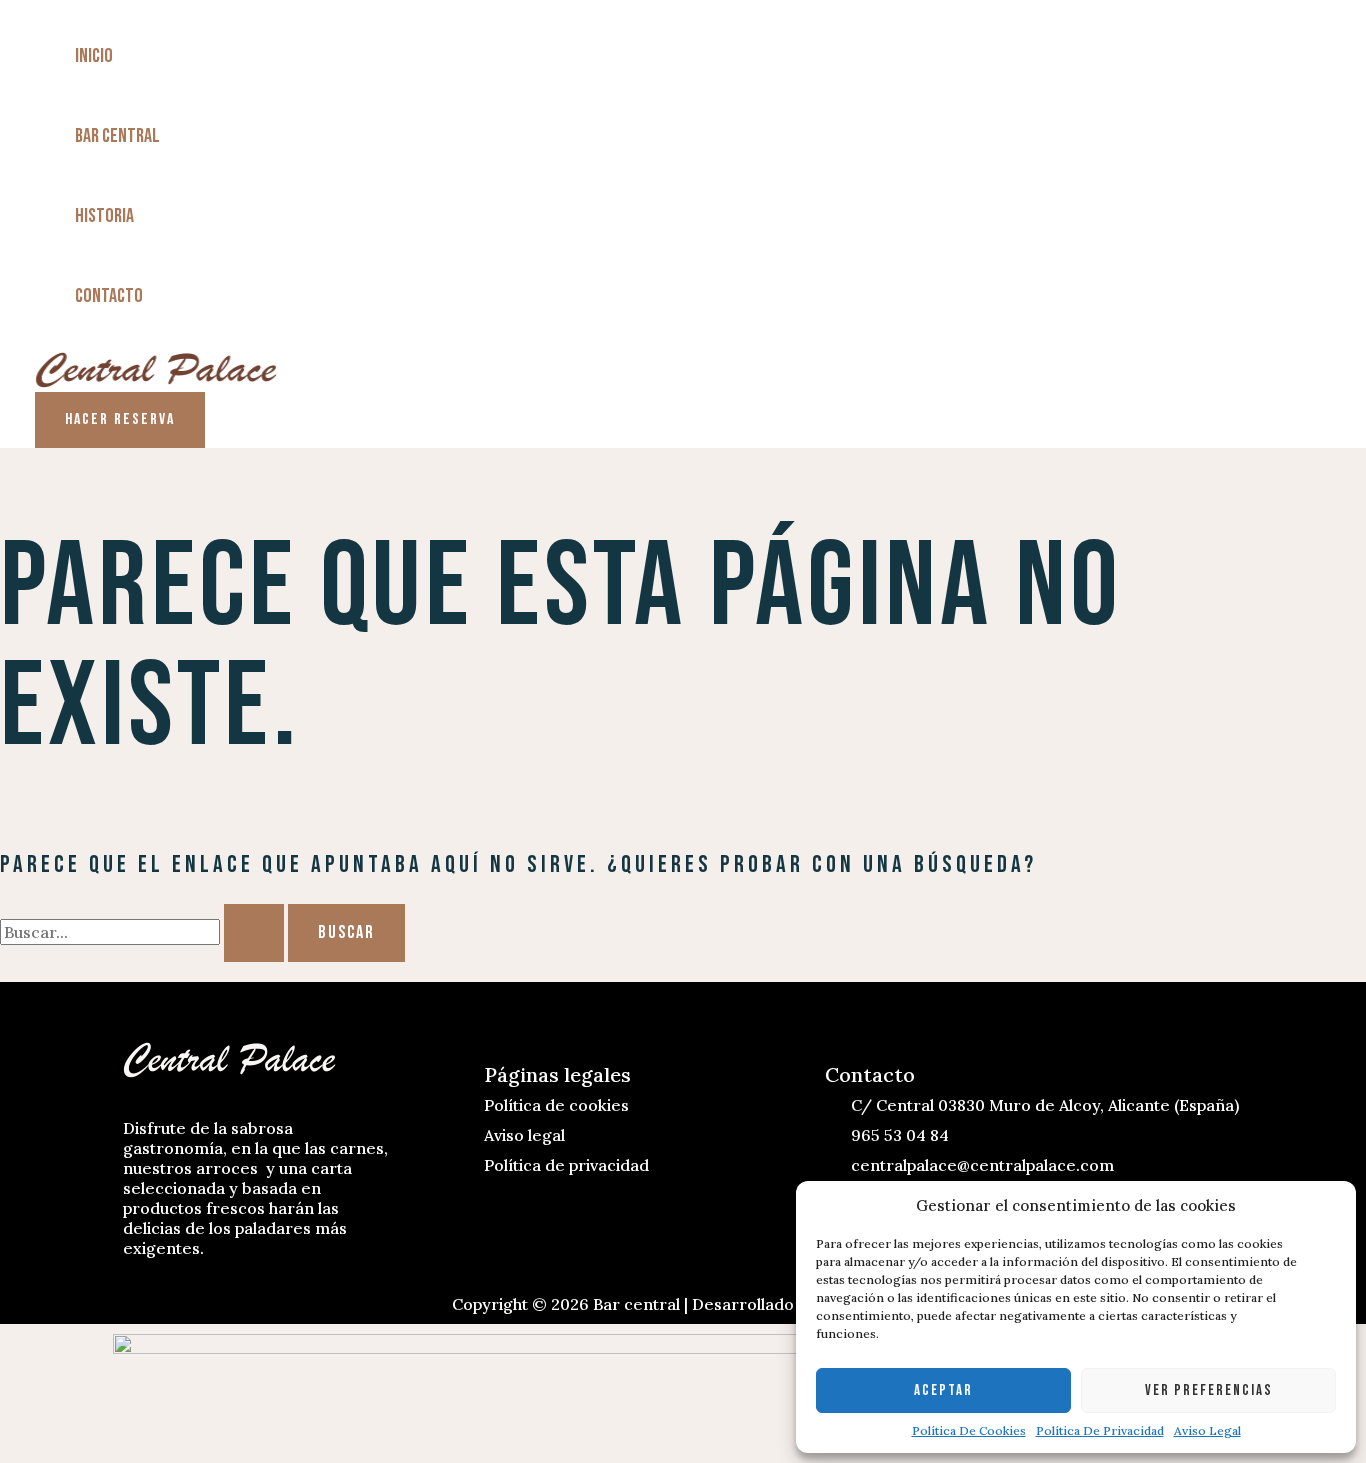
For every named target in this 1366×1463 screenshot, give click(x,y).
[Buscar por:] (144, 932)
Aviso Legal (1207, 1430)
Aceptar (943, 1390)
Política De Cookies (969, 1430)
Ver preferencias (1209, 1390)
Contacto (109, 296)
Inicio (94, 56)
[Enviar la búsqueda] (254, 933)
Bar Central (117, 136)
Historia (104, 216)
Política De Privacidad (1100, 1430)
